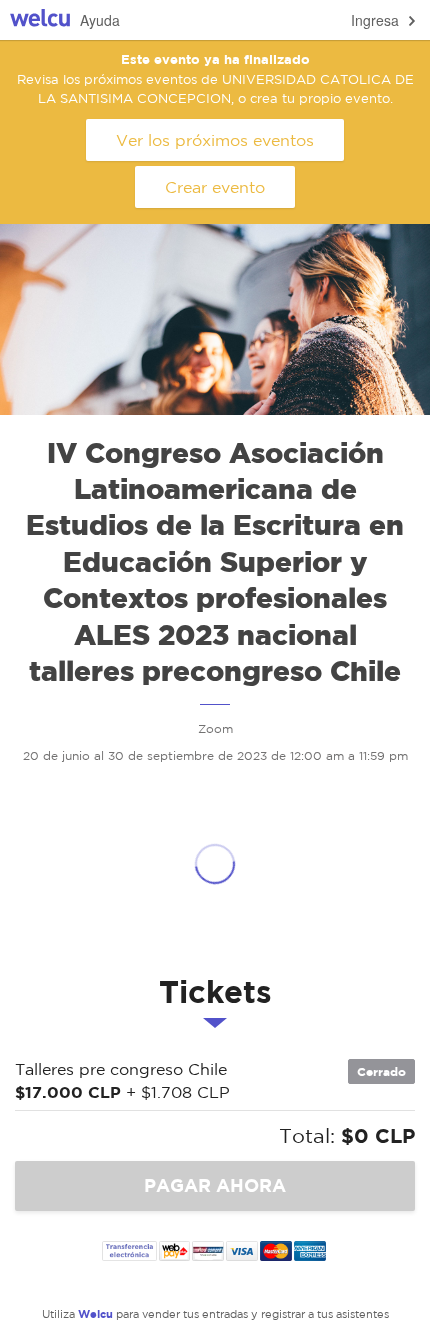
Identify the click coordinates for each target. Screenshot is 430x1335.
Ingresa (375, 20)
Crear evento (215, 187)
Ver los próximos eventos (215, 140)
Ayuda (100, 20)
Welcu (40, 20)
